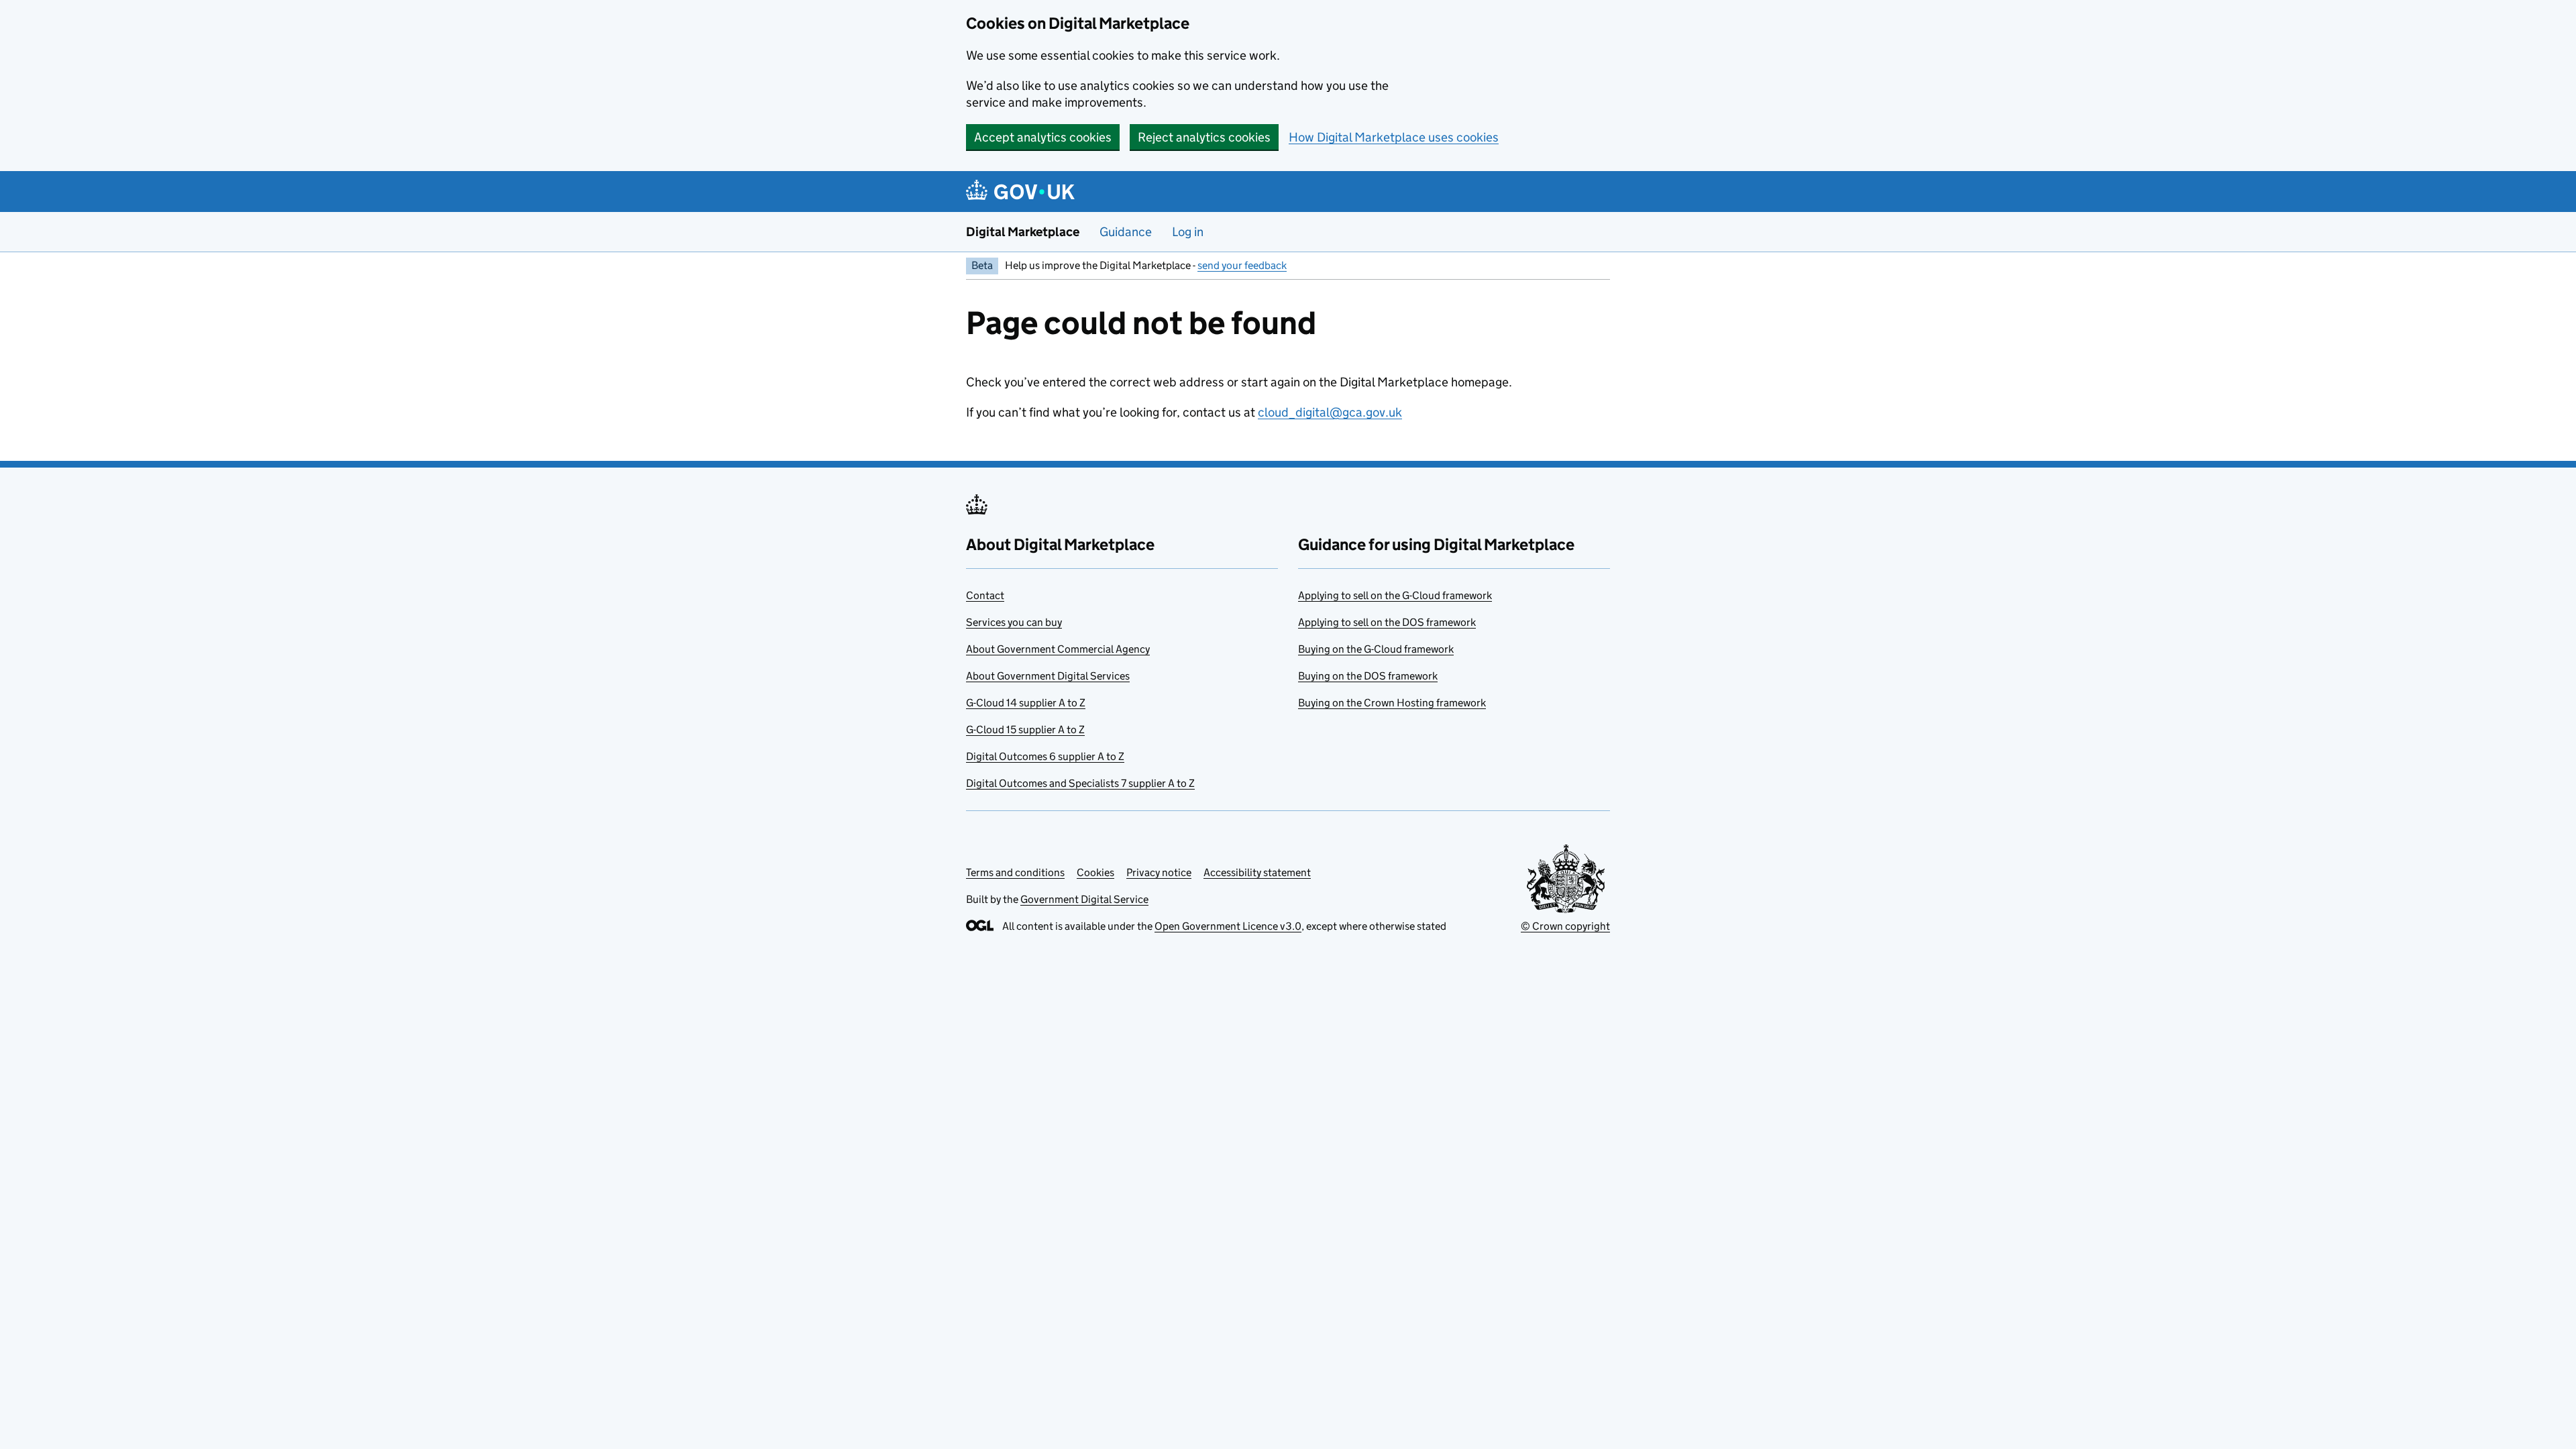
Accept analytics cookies (1043, 137)
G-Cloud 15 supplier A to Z (1025, 730)
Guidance (1126, 232)
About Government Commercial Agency (1058, 649)
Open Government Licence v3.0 (1228, 926)
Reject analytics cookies (1204, 137)
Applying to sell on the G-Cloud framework (1395, 595)
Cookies (1095, 872)
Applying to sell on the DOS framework (1387, 622)
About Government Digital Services (1048, 676)
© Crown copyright (1565, 926)
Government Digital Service (1084, 899)
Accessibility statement (1257, 872)
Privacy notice (1159, 872)
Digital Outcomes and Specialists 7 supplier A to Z (1080, 783)
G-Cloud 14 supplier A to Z (1026, 703)
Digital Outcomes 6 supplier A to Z (1045, 756)
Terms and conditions (1015, 872)
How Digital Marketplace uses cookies (1394, 137)
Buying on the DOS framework (1368, 676)
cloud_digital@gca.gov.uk (1330, 412)
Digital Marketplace (1023, 232)
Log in (1188, 232)
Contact (985, 595)
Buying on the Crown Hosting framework (1392, 703)
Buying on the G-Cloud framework (1376, 649)
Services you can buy (1014, 622)
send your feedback (1242, 265)
